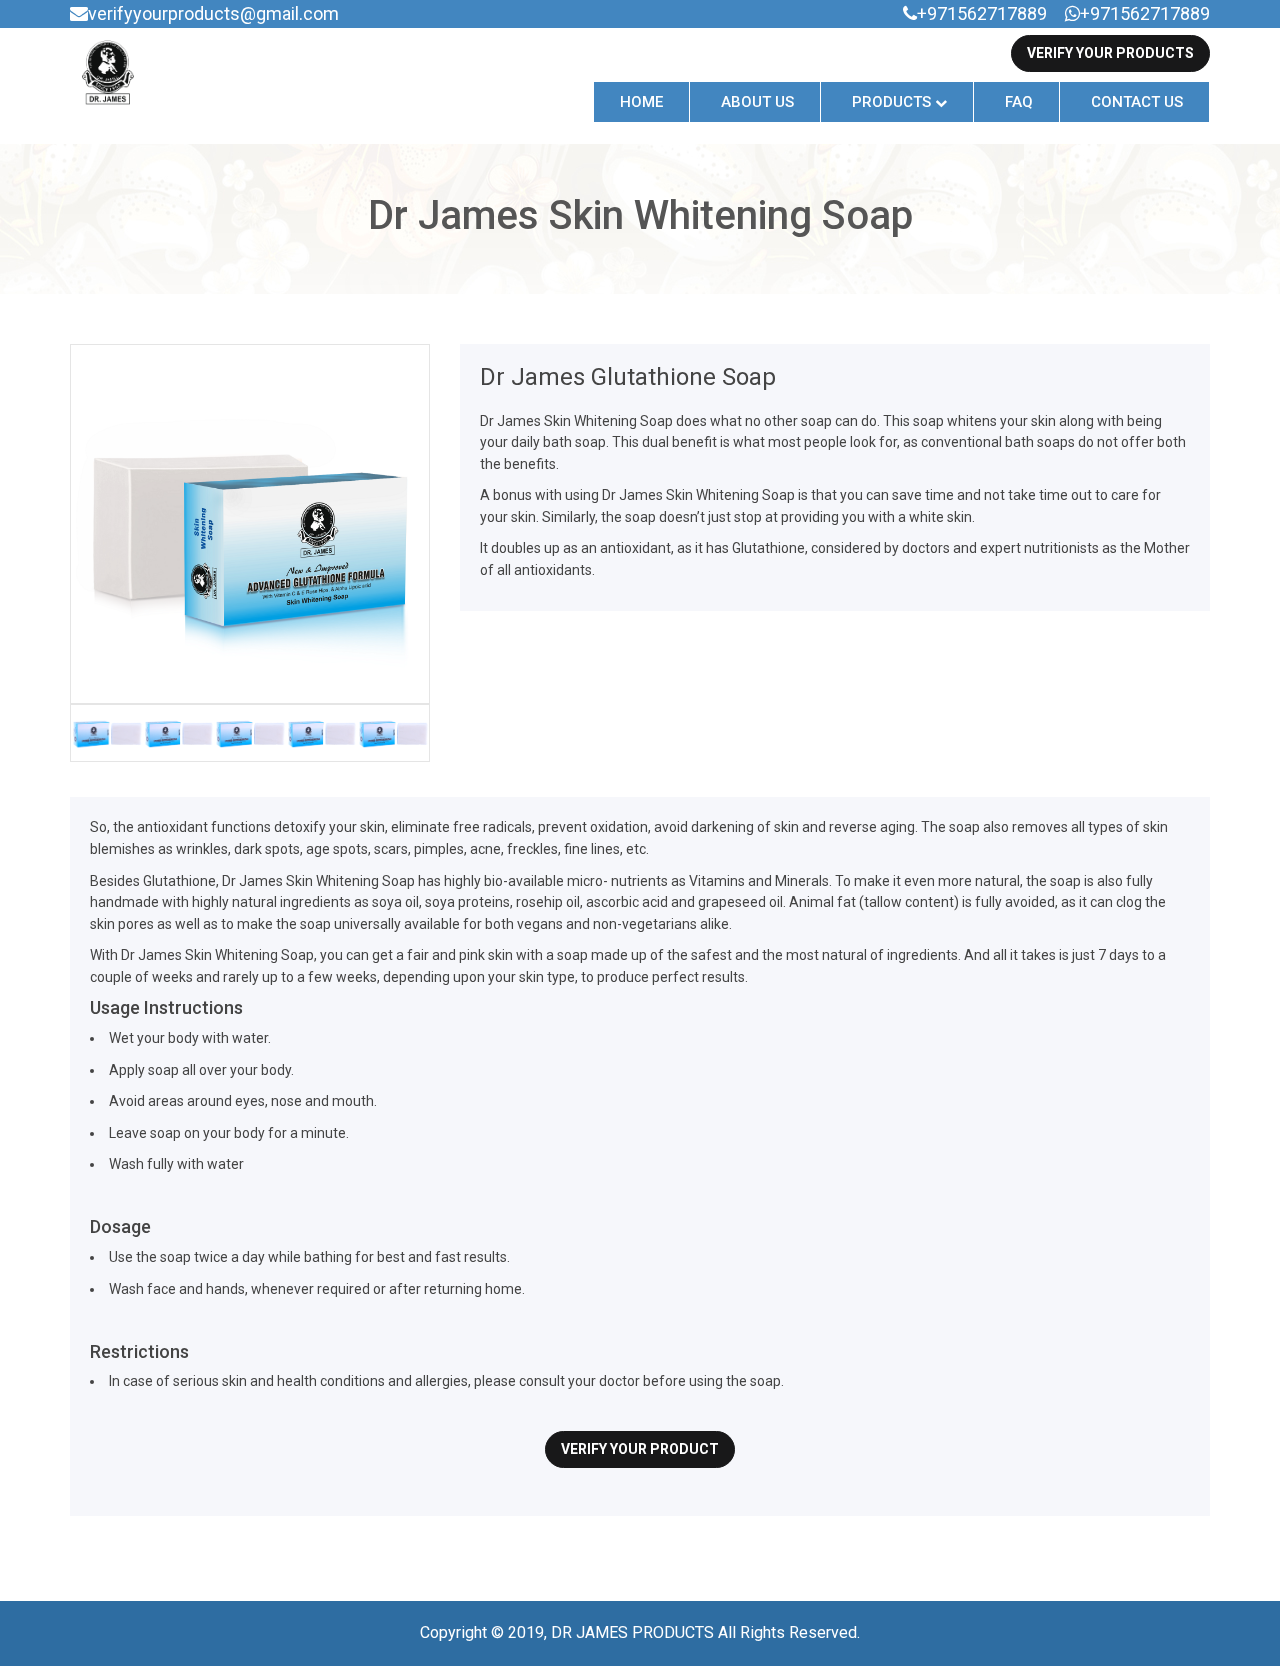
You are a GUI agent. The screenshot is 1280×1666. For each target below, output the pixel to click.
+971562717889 (982, 13)
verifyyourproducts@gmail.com (213, 13)
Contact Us (1137, 102)
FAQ (1019, 102)
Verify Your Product (640, 1449)
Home (641, 102)
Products (893, 102)
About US (757, 102)
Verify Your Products (1110, 53)
